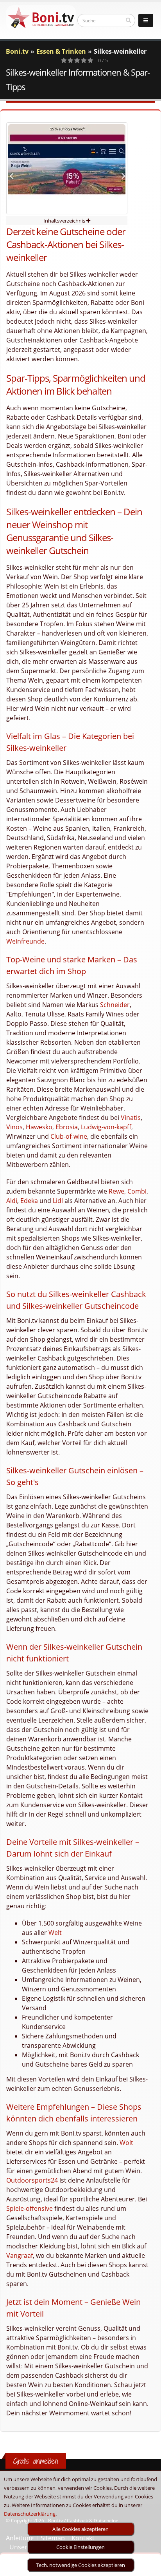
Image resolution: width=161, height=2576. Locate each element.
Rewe (116, 1191)
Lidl (58, 1201)
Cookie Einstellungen (80, 2547)
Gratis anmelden (36, 2461)
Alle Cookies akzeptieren (80, 2529)
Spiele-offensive (30, 2208)
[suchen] (128, 20)
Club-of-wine (69, 1136)
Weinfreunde (25, 941)
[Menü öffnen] (146, 20)
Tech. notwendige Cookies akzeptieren (80, 2565)
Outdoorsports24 (32, 2180)
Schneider (115, 1005)
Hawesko (39, 1127)
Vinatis (131, 1118)
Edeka (29, 1201)
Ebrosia (67, 1127)
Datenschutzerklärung (30, 2514)
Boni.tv (17, 51)
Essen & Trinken (61, 51)
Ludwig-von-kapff (106, 1127)
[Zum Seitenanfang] (148, 2567)
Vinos (14, 1127)
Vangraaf (20, 2255)
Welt (55, 1933)
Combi (137, 1191)
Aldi (12, 1201)
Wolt (126, 2143)
